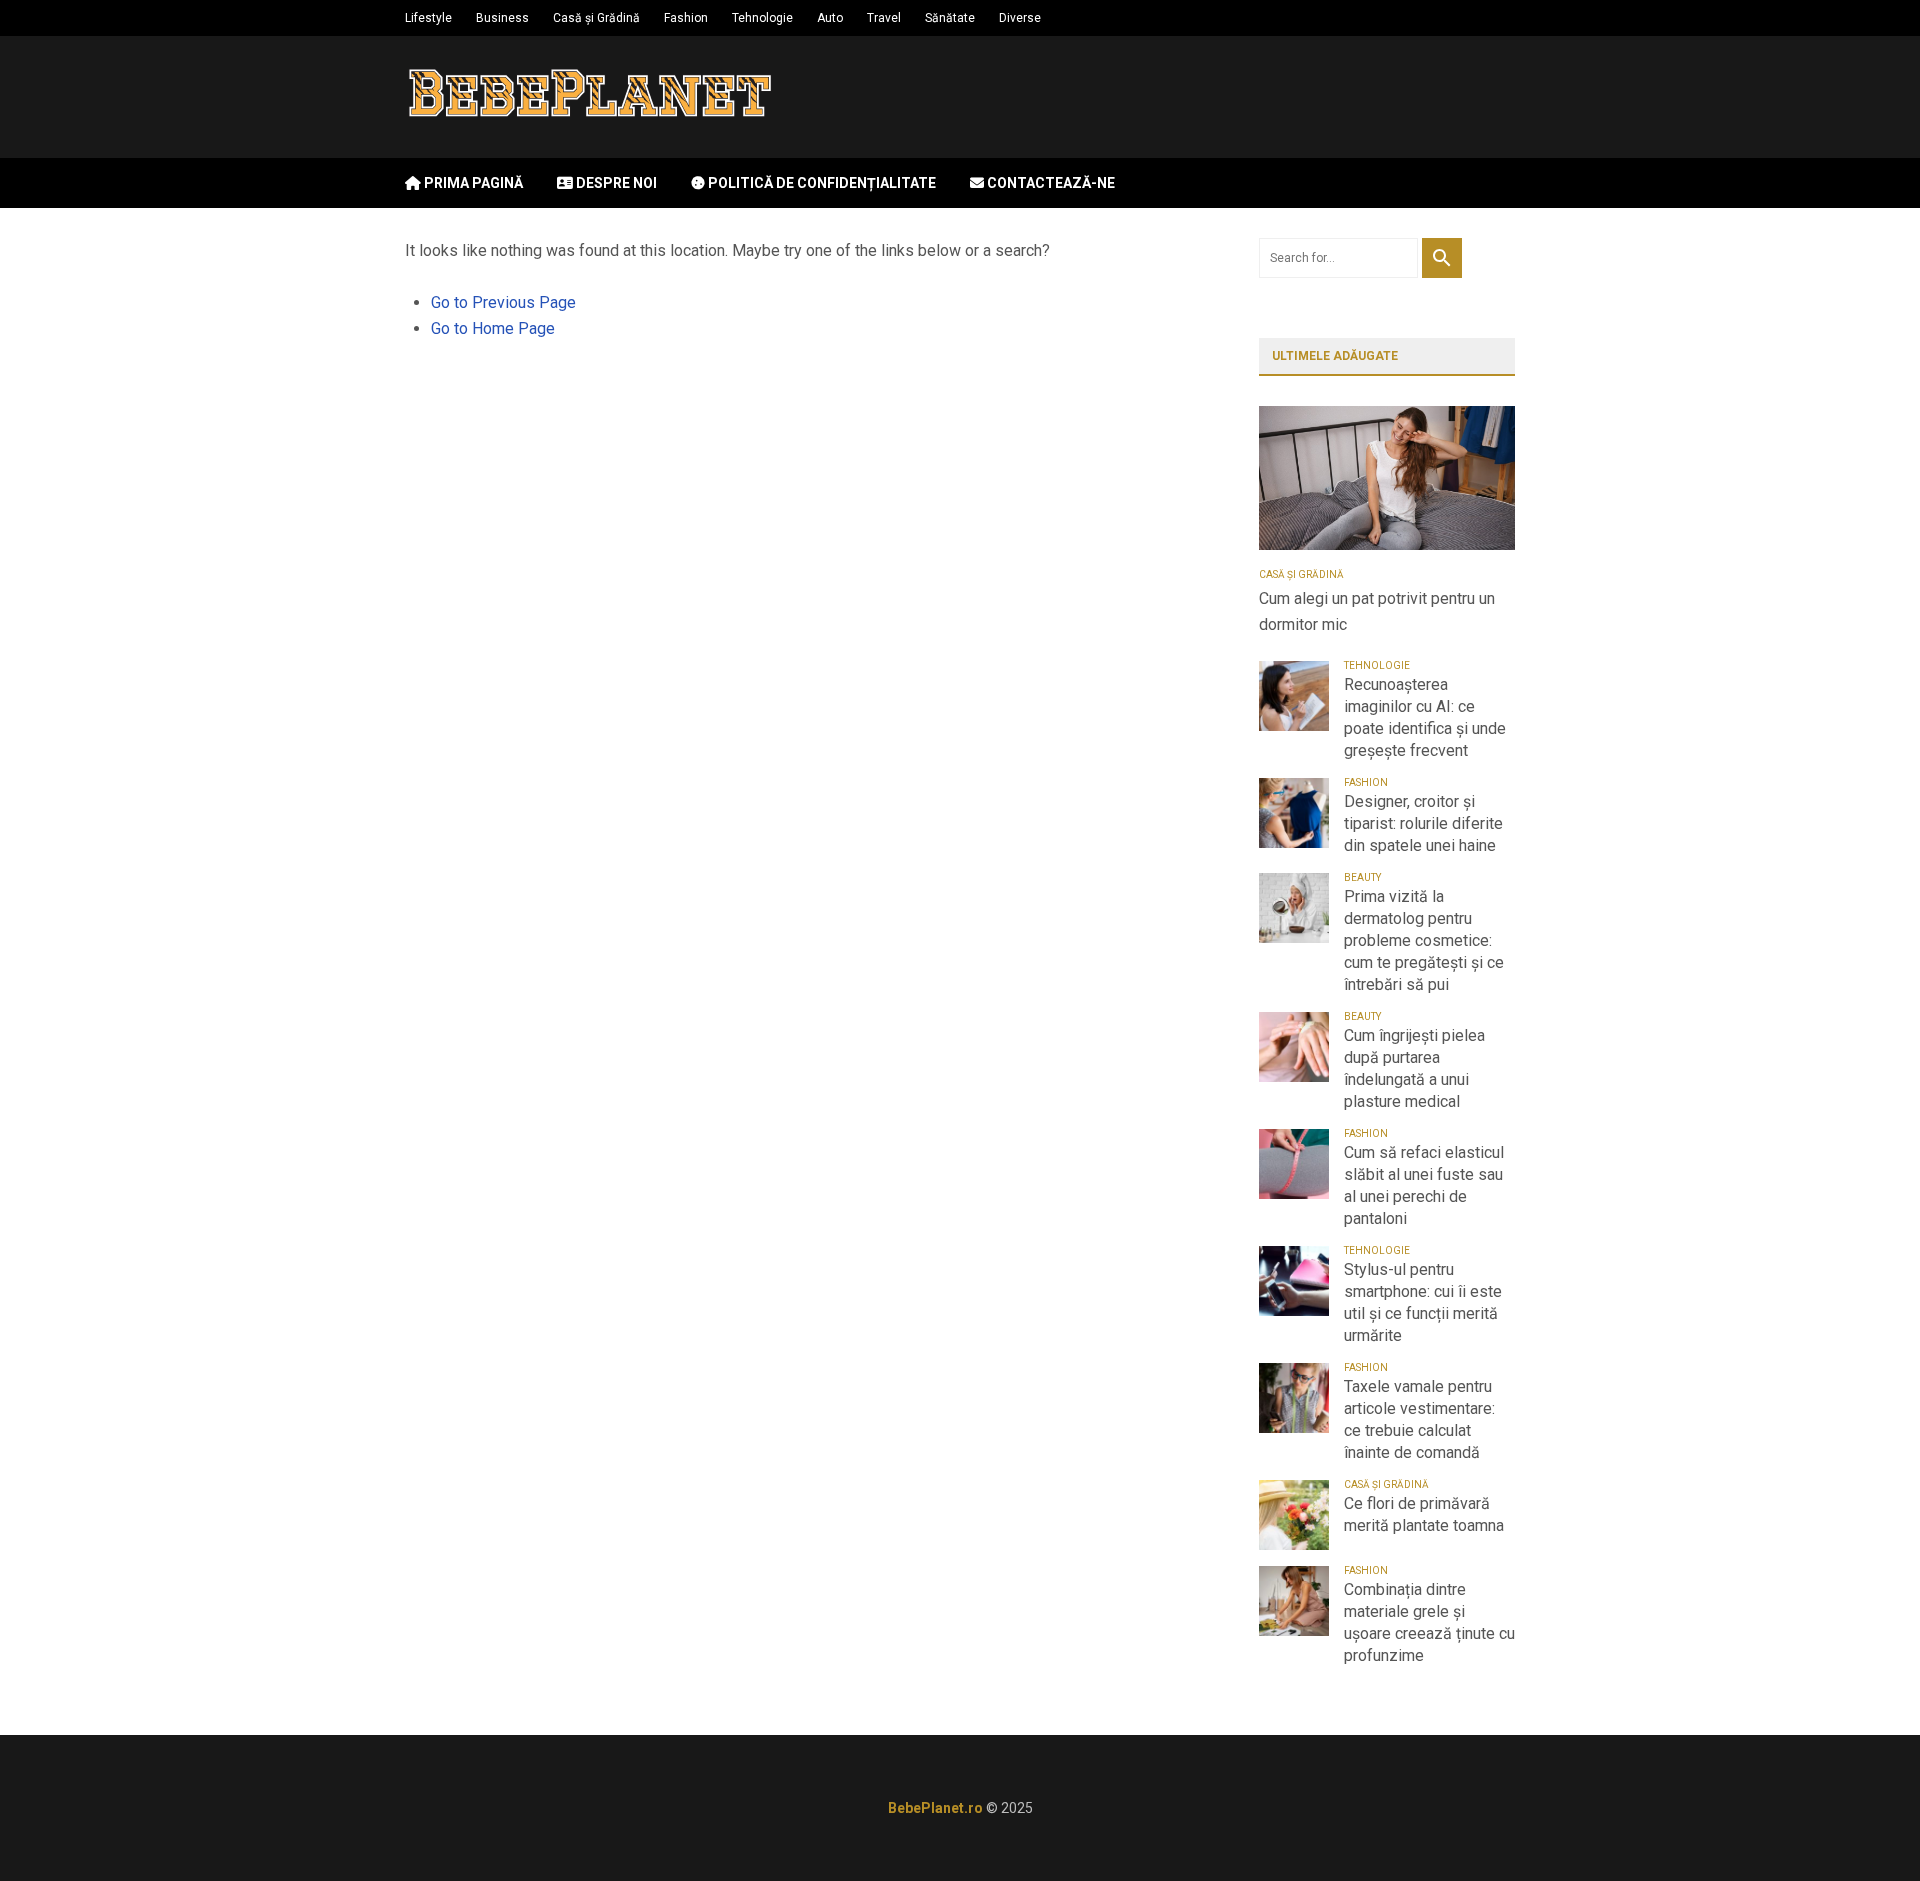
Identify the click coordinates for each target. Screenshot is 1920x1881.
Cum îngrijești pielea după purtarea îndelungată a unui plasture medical (1414, 1068)
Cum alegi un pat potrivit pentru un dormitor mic (1377, 611)
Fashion (686, 18)
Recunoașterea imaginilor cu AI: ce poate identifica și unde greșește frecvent (1425, 717)
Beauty (1362, 877)
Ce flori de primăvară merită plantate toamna (1424, 1514)
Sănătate (950, 18)
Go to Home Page (493, 328)
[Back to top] (1864, 1825)
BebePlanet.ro (935, 1808)
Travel (884, 18)
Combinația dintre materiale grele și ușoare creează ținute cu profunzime (1429, 1622)
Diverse (1020, 18)
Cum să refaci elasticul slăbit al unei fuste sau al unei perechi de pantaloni (1424, 1185)
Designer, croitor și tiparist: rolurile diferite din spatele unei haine (1423, 823)
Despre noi (615, 183)
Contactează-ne (1049, 183)
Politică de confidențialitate (820, 183)
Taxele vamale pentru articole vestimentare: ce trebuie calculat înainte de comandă (1419, 1419)
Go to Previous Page (503, 302)
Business (502, 18)
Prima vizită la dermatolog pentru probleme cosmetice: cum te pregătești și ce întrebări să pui (1424, 940)
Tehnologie (762, 18)
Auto (830, 18)
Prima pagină (472, 183)
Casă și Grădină (596, 18)
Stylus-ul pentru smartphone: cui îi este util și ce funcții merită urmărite (1423, 1302)
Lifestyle (428, 18)
